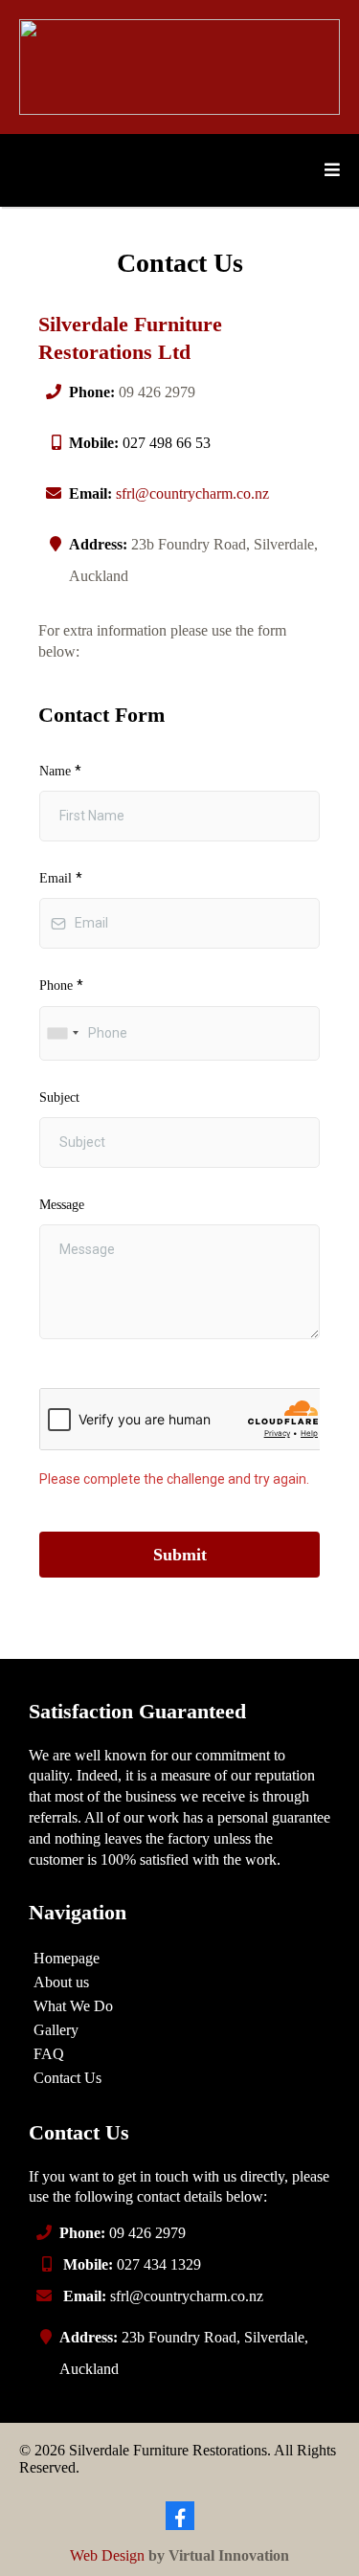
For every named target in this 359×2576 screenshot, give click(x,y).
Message (62, 1205)
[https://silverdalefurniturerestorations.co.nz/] (179, 66)
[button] (329, 170)
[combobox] (62, 1033)
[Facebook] (180, 2516)
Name (60, 771)
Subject (59, 1098)
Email (61, 878)
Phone (61, 985)
